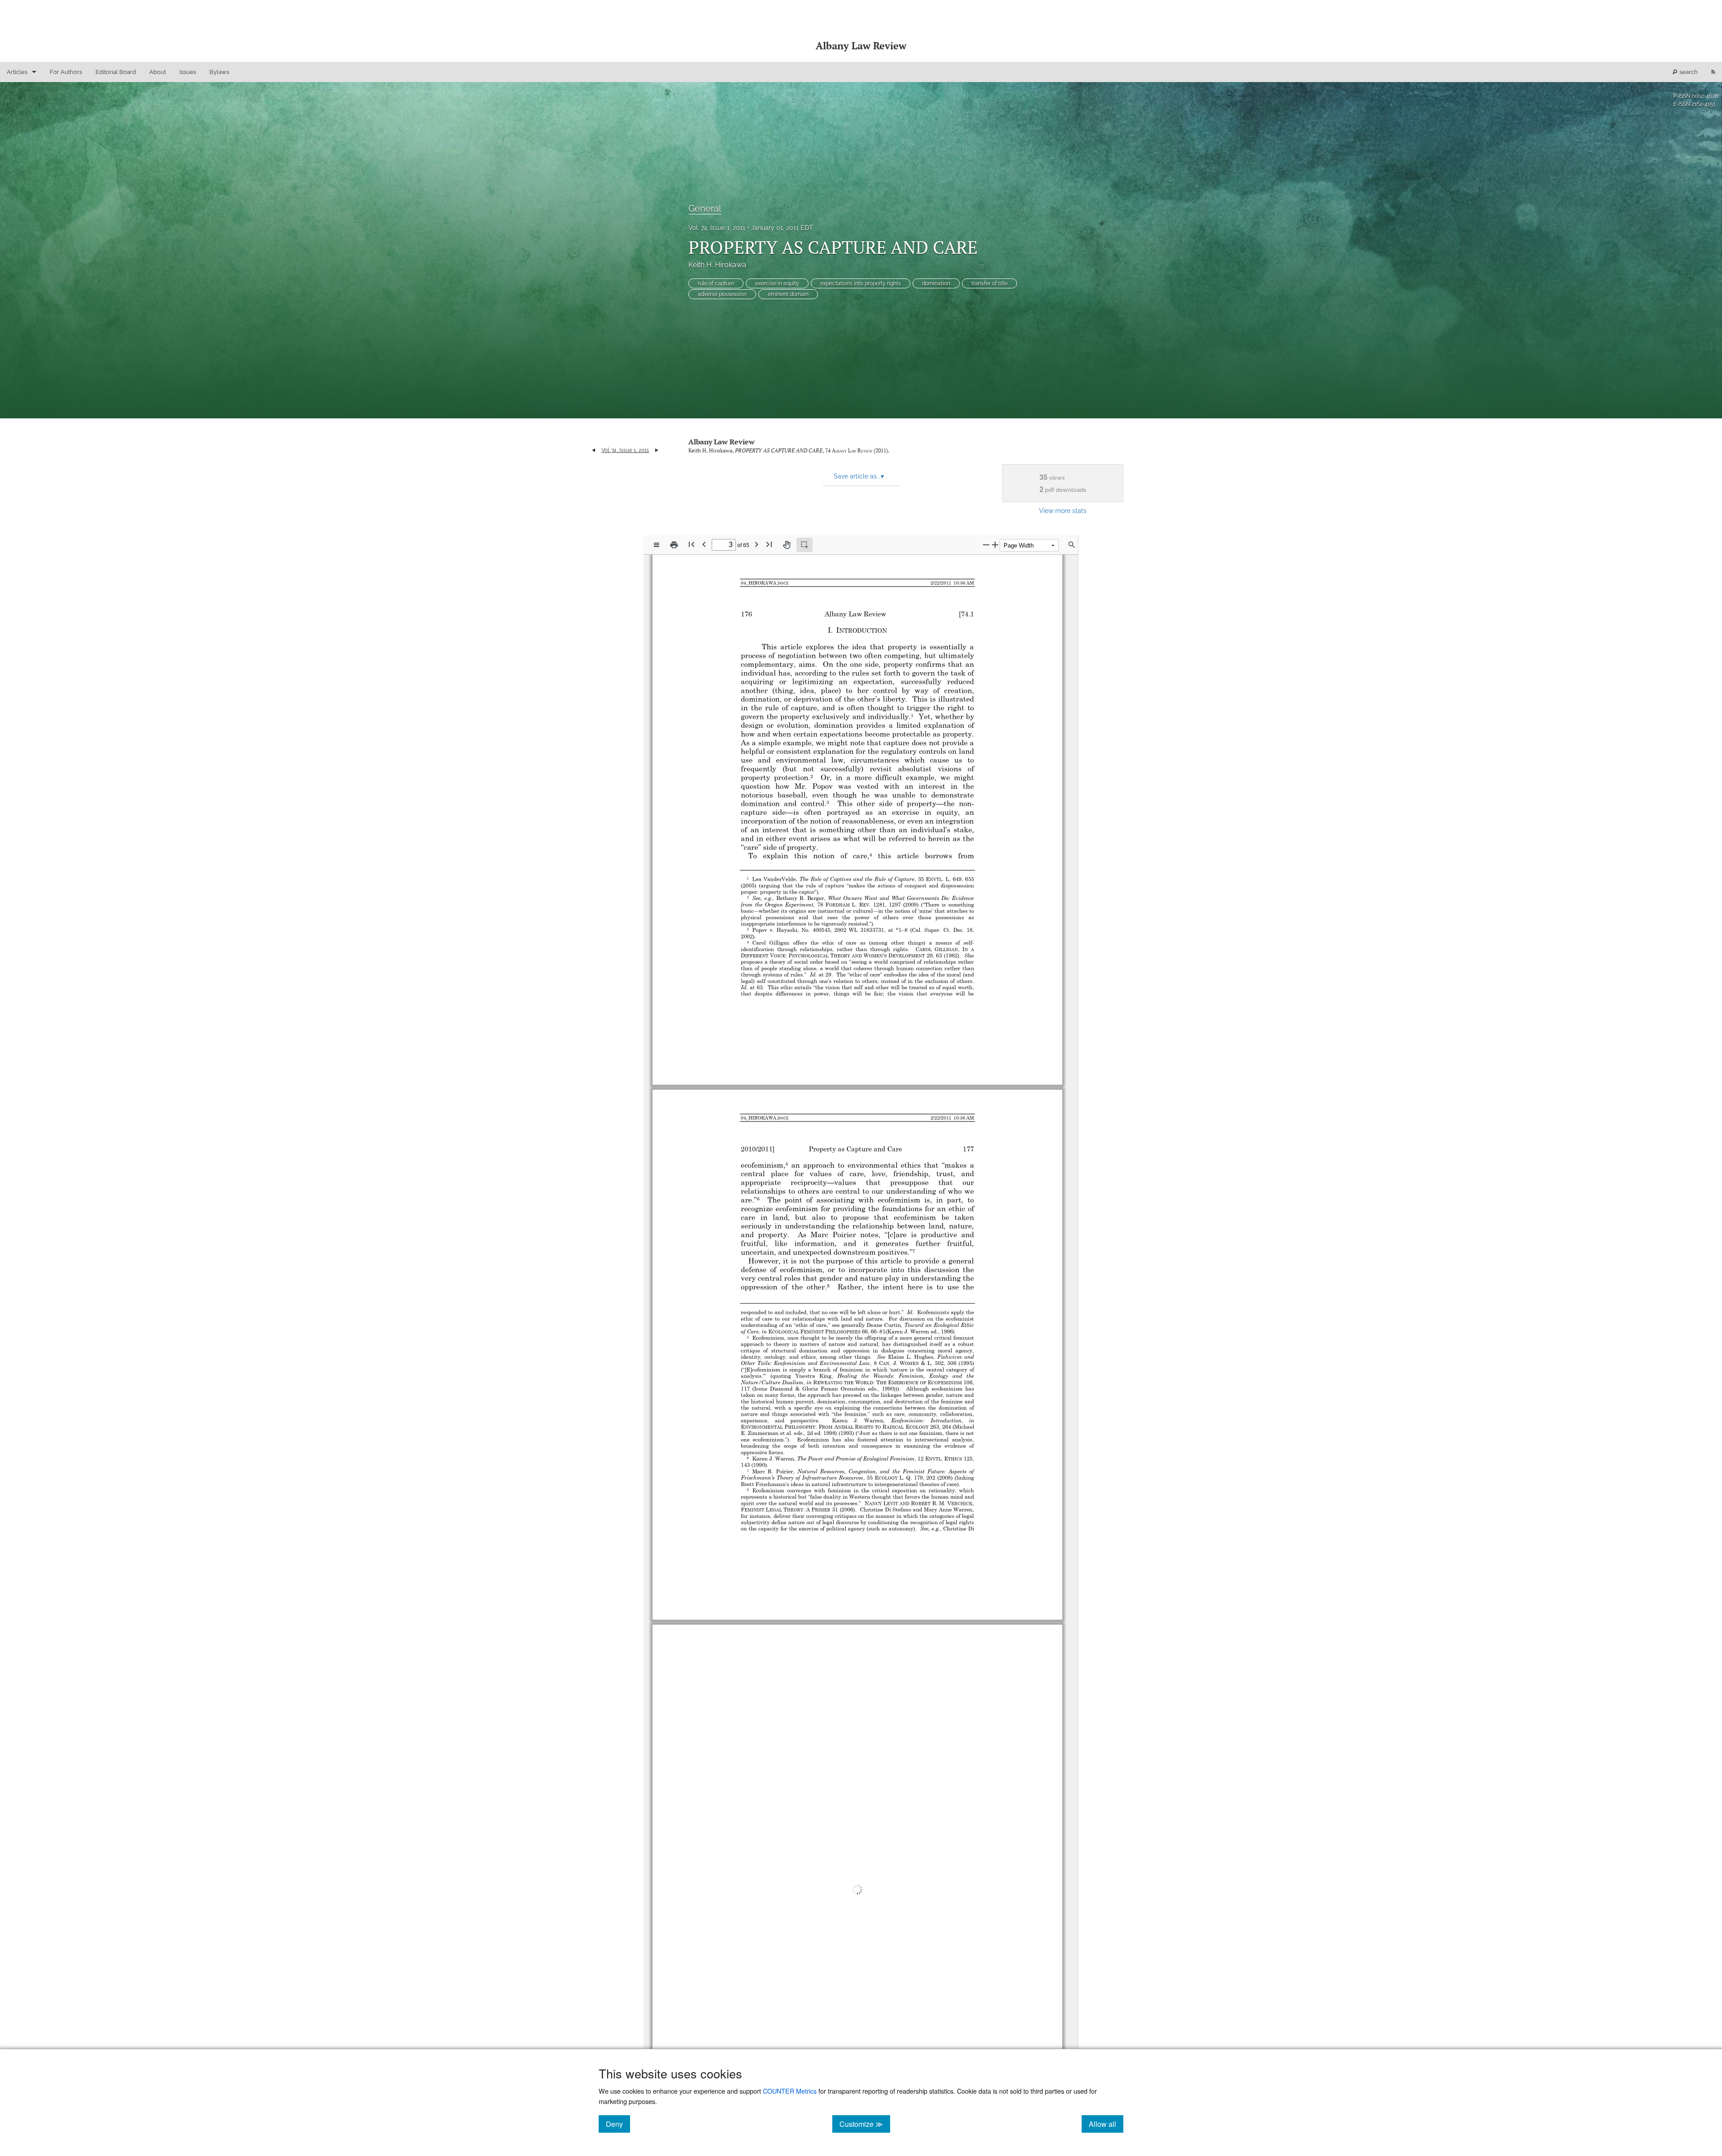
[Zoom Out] (986, 545)
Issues (188, 72)
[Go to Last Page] (769, 544)
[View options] (657, 545)
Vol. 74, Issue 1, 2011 (717, 228)
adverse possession (722, 294)
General (705, 209)
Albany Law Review (722, 442)
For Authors (66, 72)
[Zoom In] (995, 545)
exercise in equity (777, 283)
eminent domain (788, 294)
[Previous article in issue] (594, 450)
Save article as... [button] (859, 476)
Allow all (1106, 2124)
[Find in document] (1072, 545)
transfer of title (989, 283)
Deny (618, 2124)
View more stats (1063, 511)
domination (936, 283)
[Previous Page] (704, 544)
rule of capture (716, 283)
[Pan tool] (787, 545)
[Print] (674, 545)
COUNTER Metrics (790, 2091)
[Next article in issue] (657, 450)
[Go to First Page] (691, 544)
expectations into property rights (861, 283)
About (158, 72)
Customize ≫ (865, 2124)
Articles (17, 72)
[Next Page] (757, 544)
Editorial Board (116, 72)
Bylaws (219, 72)
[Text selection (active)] (804, 545)
